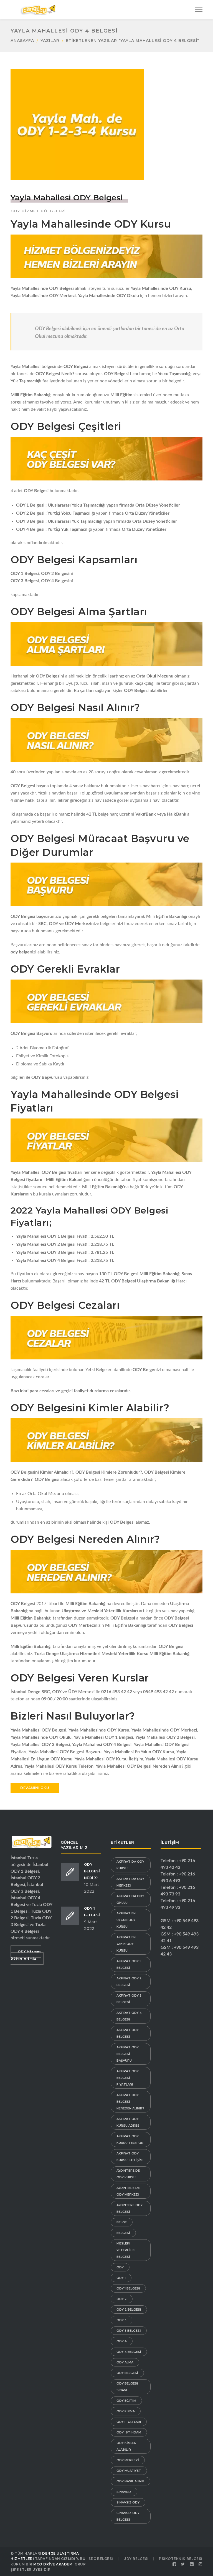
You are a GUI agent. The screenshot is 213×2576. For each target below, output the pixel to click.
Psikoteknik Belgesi (181, 2559)
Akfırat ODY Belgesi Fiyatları (128, 2078)
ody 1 (121, 2278)
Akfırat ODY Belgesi (128, 2033)
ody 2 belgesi (129, 2310)
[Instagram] (201, 2564)
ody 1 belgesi (128, 2288)
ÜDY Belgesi (136, 2559)
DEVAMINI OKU (35, 1788)
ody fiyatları (129, 2422)
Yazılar (50, 41)
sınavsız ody (128, 2502)
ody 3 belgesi (129, 2331)
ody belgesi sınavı (127, 2387)
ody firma (126, 2411)
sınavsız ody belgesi (128, 2516)
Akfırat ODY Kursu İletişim (130, 2157)
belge (122, 2222)
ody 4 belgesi (129, 2352)
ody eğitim (126, 2401)
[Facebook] (174, 2564)
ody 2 (122, 2299)
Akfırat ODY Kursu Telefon (130, 2139)
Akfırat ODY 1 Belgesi (129, 1964)
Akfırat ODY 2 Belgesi (129, 1982)
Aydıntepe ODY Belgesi (130, 2208)
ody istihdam (129, 2432)
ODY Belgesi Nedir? (92, 1871)
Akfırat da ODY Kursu (130, 1865)
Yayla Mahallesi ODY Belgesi (67, 198)
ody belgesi (127, 2373)
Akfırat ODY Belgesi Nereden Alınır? (130, 2102)
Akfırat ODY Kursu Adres (128, 2122)
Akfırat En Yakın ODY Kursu (126, 1944)
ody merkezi (128, 2460)
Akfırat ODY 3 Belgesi (129, 1999)
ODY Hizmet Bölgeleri (38, 211)
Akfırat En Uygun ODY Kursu (126, 1920)
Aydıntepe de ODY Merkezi (128, 2191)
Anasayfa (22, 41)
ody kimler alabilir (126, 2446)
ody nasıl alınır (130, 2481)
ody (120, 2267)
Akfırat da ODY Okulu (130, 1899)
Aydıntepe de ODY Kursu (128, 2174)
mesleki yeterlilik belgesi (126, 2250)
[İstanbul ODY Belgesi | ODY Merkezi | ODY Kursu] (38, 9)
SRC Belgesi (101, 2559)
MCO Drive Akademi (54, 2564)
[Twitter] (183, 2564)
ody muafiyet (129, 2471)
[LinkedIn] (192, 2564)
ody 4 (122, 2341)
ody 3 (121, 2320)
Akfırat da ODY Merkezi (130, 1882)
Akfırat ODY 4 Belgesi (129, 2016)
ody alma (125, 2362)
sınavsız (124, 2492)
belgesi (123, 2233)
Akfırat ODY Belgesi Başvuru (128, 2054)
